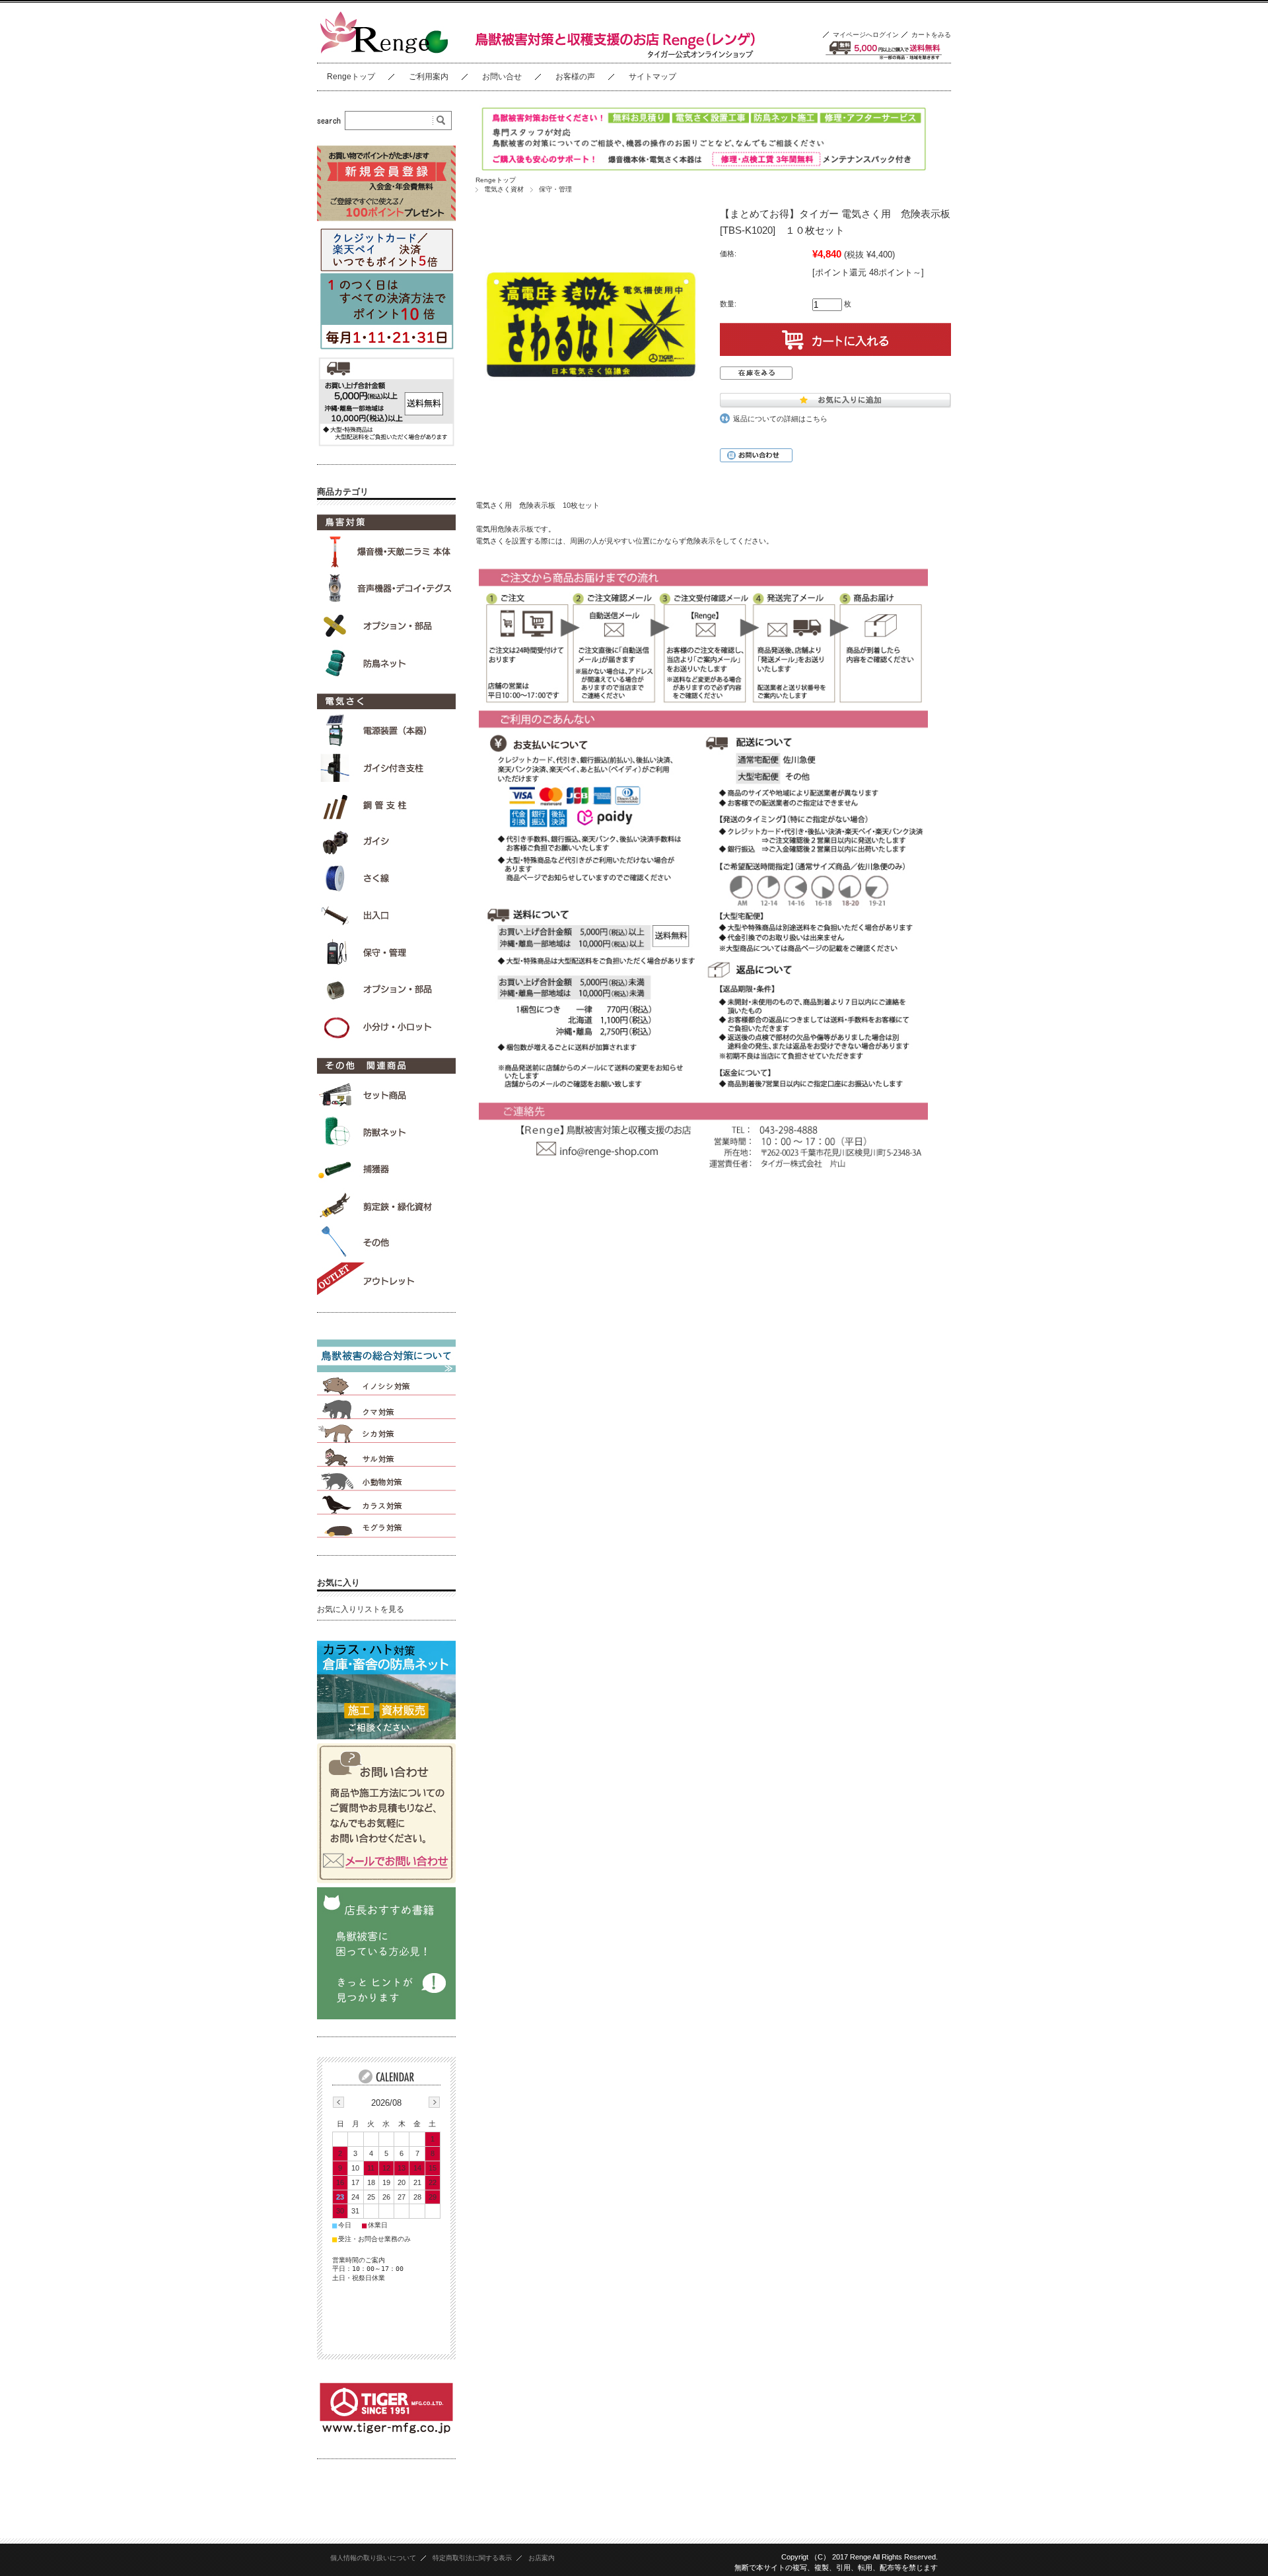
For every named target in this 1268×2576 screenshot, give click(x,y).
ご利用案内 (429, 77)
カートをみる (931, 35)
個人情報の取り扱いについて (373, 2558)
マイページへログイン (866, 35)
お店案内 (542, 2558)
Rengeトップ (351, 77)
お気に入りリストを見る (361, 1609)
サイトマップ (652, 77)
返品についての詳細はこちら (780, 419)
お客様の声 (575, 77)
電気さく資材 (504, 189)
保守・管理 (555, 189)
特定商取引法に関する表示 (472, 2558)
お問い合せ (502, 77)
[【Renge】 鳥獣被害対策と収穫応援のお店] (383, 52)
